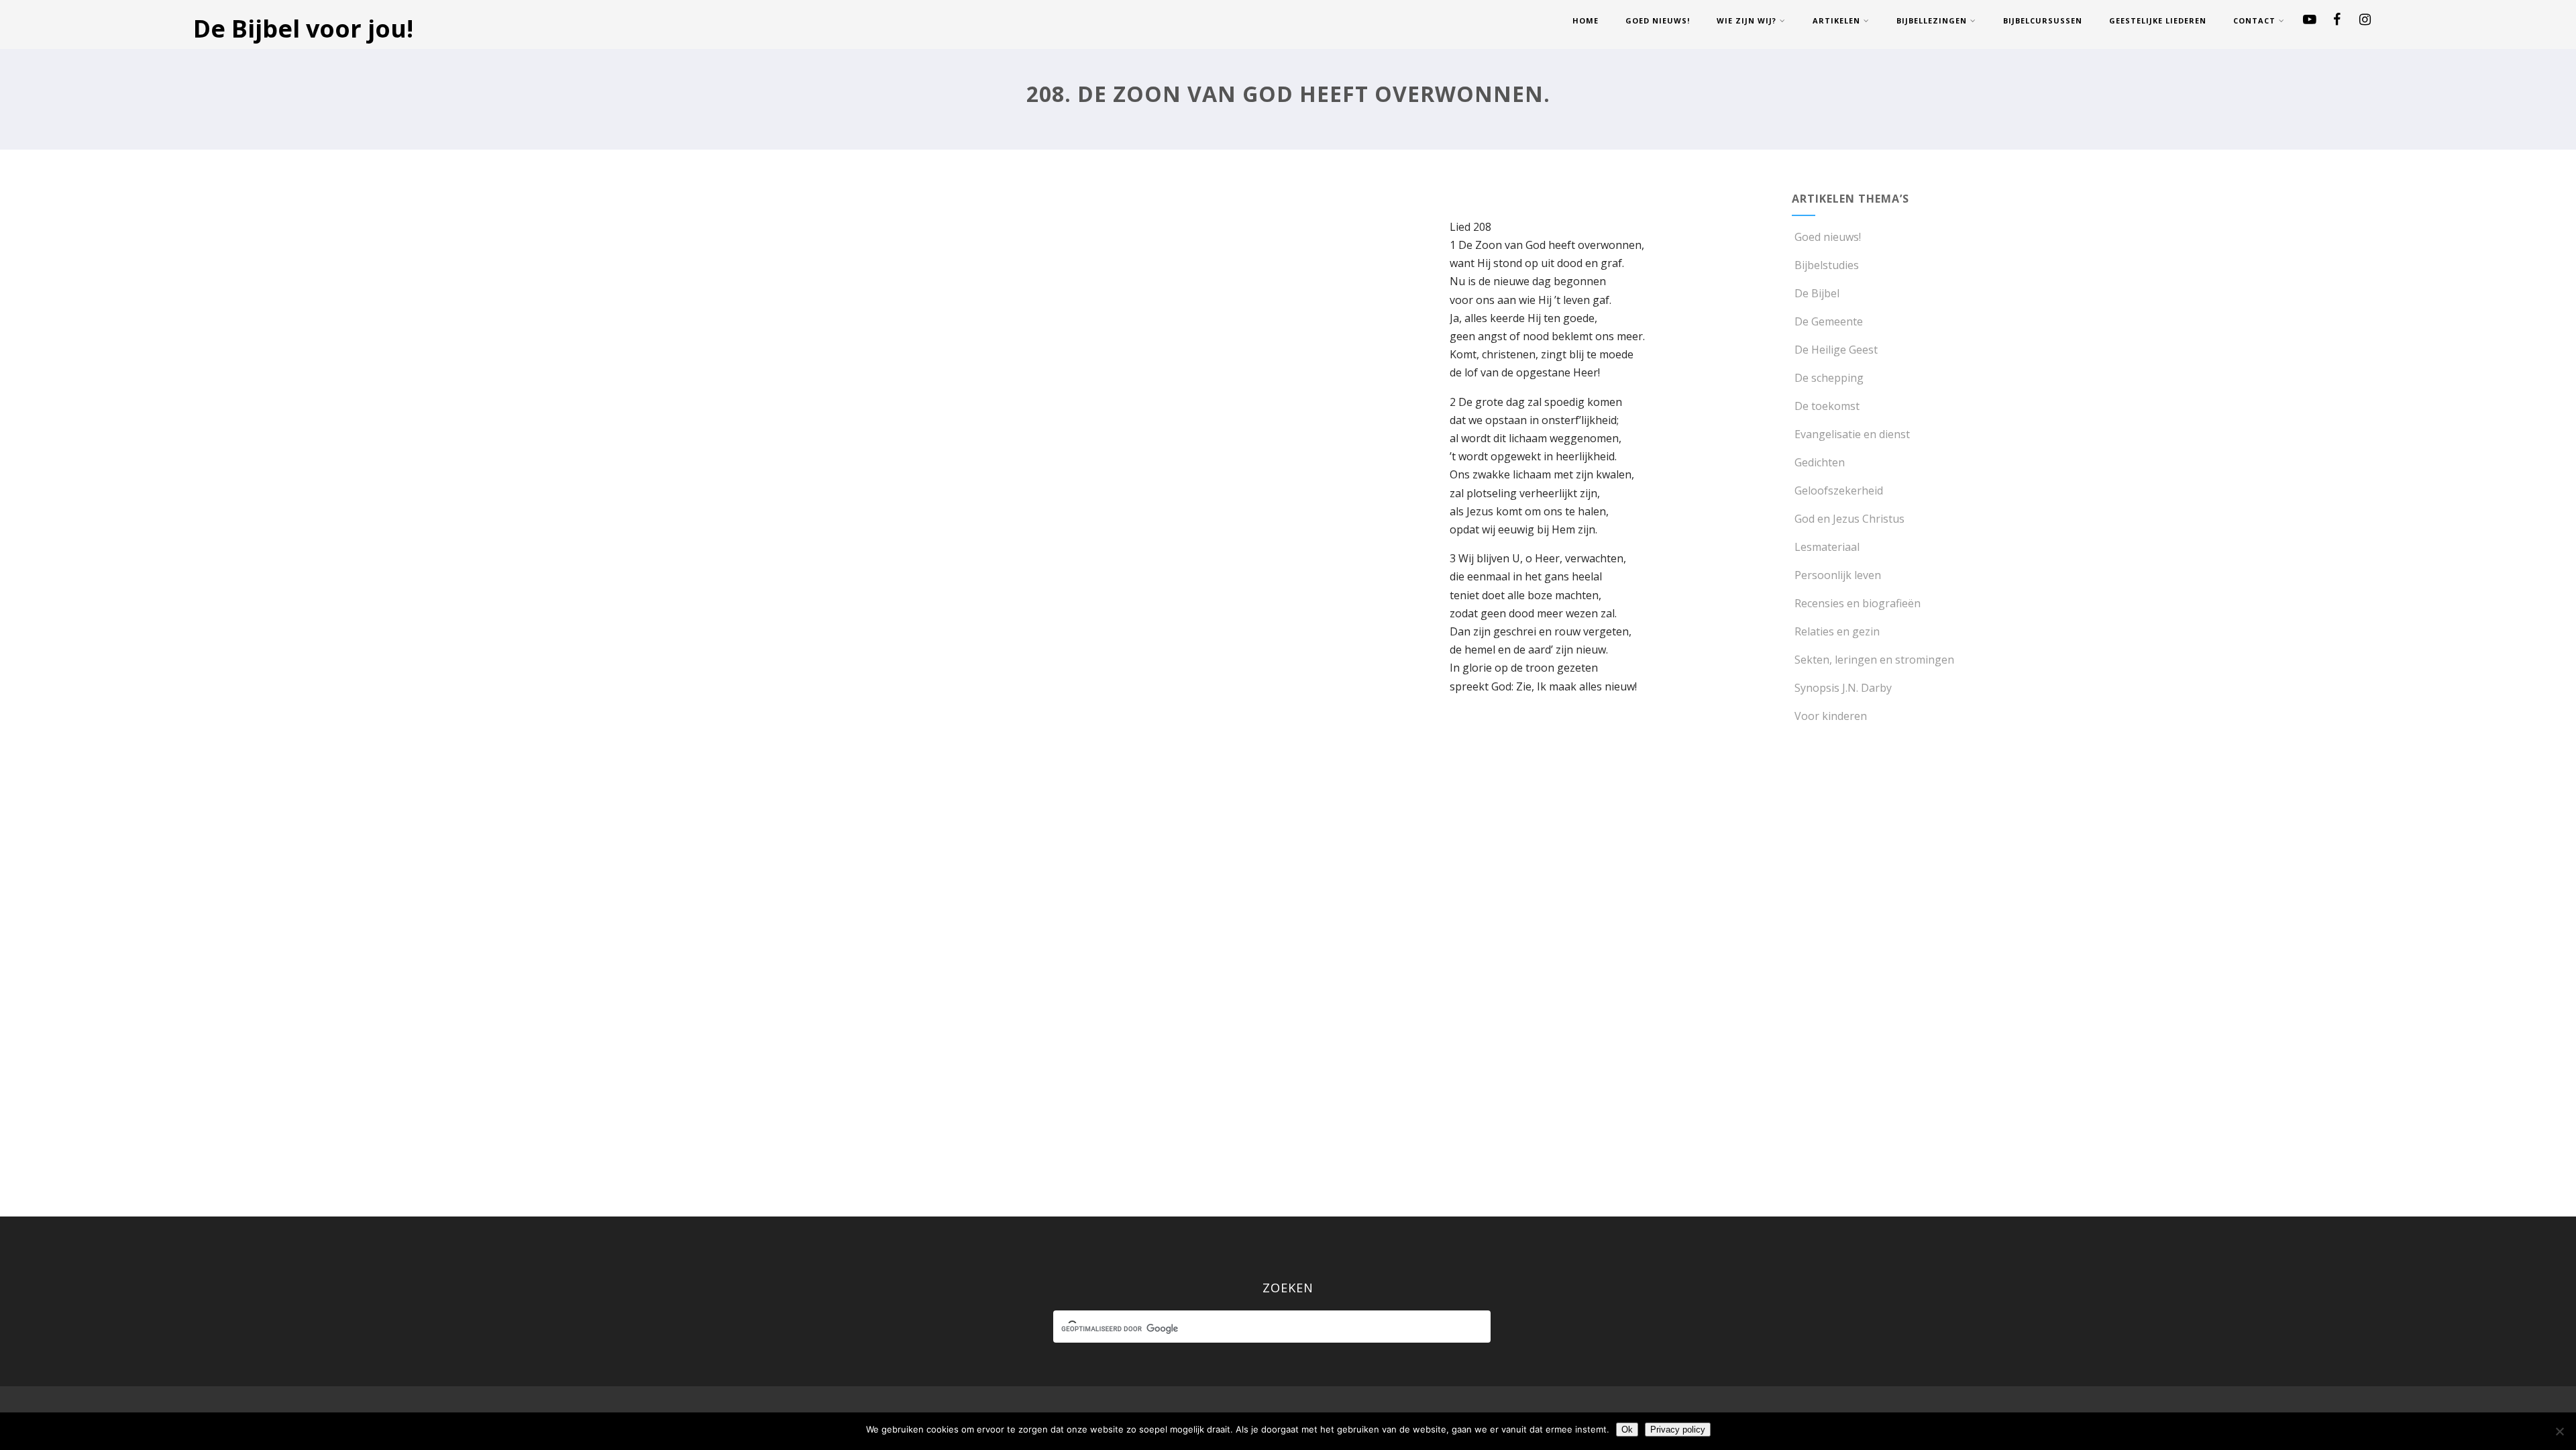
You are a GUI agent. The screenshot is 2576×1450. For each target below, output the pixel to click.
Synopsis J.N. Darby (1843, 688)
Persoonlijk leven (1838, 575)
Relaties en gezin (1837, 631)
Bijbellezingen (1932, 20)
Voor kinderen (1831, 716)
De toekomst (1827, 406)
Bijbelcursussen (2043, 20)
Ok (1627, 1430)
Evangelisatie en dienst (1852, 434)
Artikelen (1836, 20)
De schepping (1829, 378)
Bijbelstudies (1827, 265)
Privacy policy (1678, 1430)
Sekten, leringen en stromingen (1874, 660)
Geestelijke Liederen (2158, 20)
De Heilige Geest (1836, 350)
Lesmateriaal (1827, 547)
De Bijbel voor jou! (303, 29)
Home (1586, 20)
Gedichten (1820, 462)
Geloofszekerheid (1839, 490)
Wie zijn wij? (1747, 20)
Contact (2254, 20)
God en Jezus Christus (1849, 519)
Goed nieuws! (1658, 20)
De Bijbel (1817, 293)
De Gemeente (1829, 321)
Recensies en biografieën (1858, 603)
